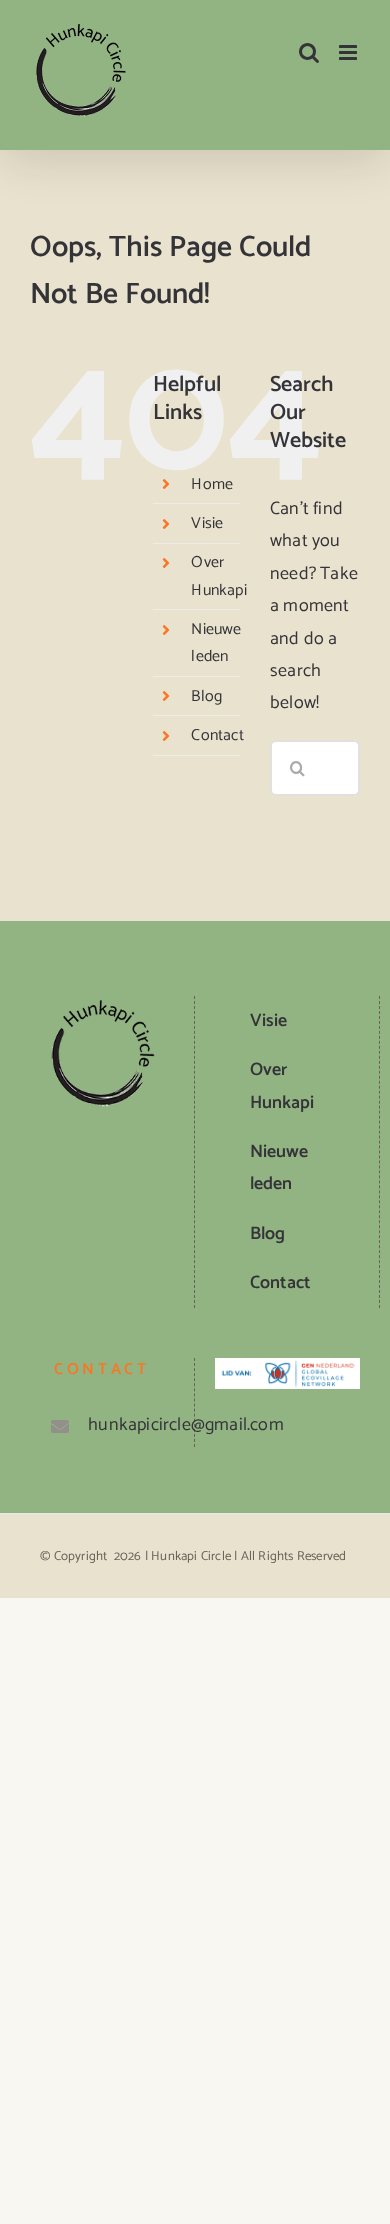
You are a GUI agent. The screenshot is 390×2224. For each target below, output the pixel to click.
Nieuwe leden (216, 643)
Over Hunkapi (218, 576)
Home (212, 484)
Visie (207, 523)
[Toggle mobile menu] (349, 52)
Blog (206, 696)
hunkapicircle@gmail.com (123, 1425)
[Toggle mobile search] (309, 52)
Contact (217, 735)
